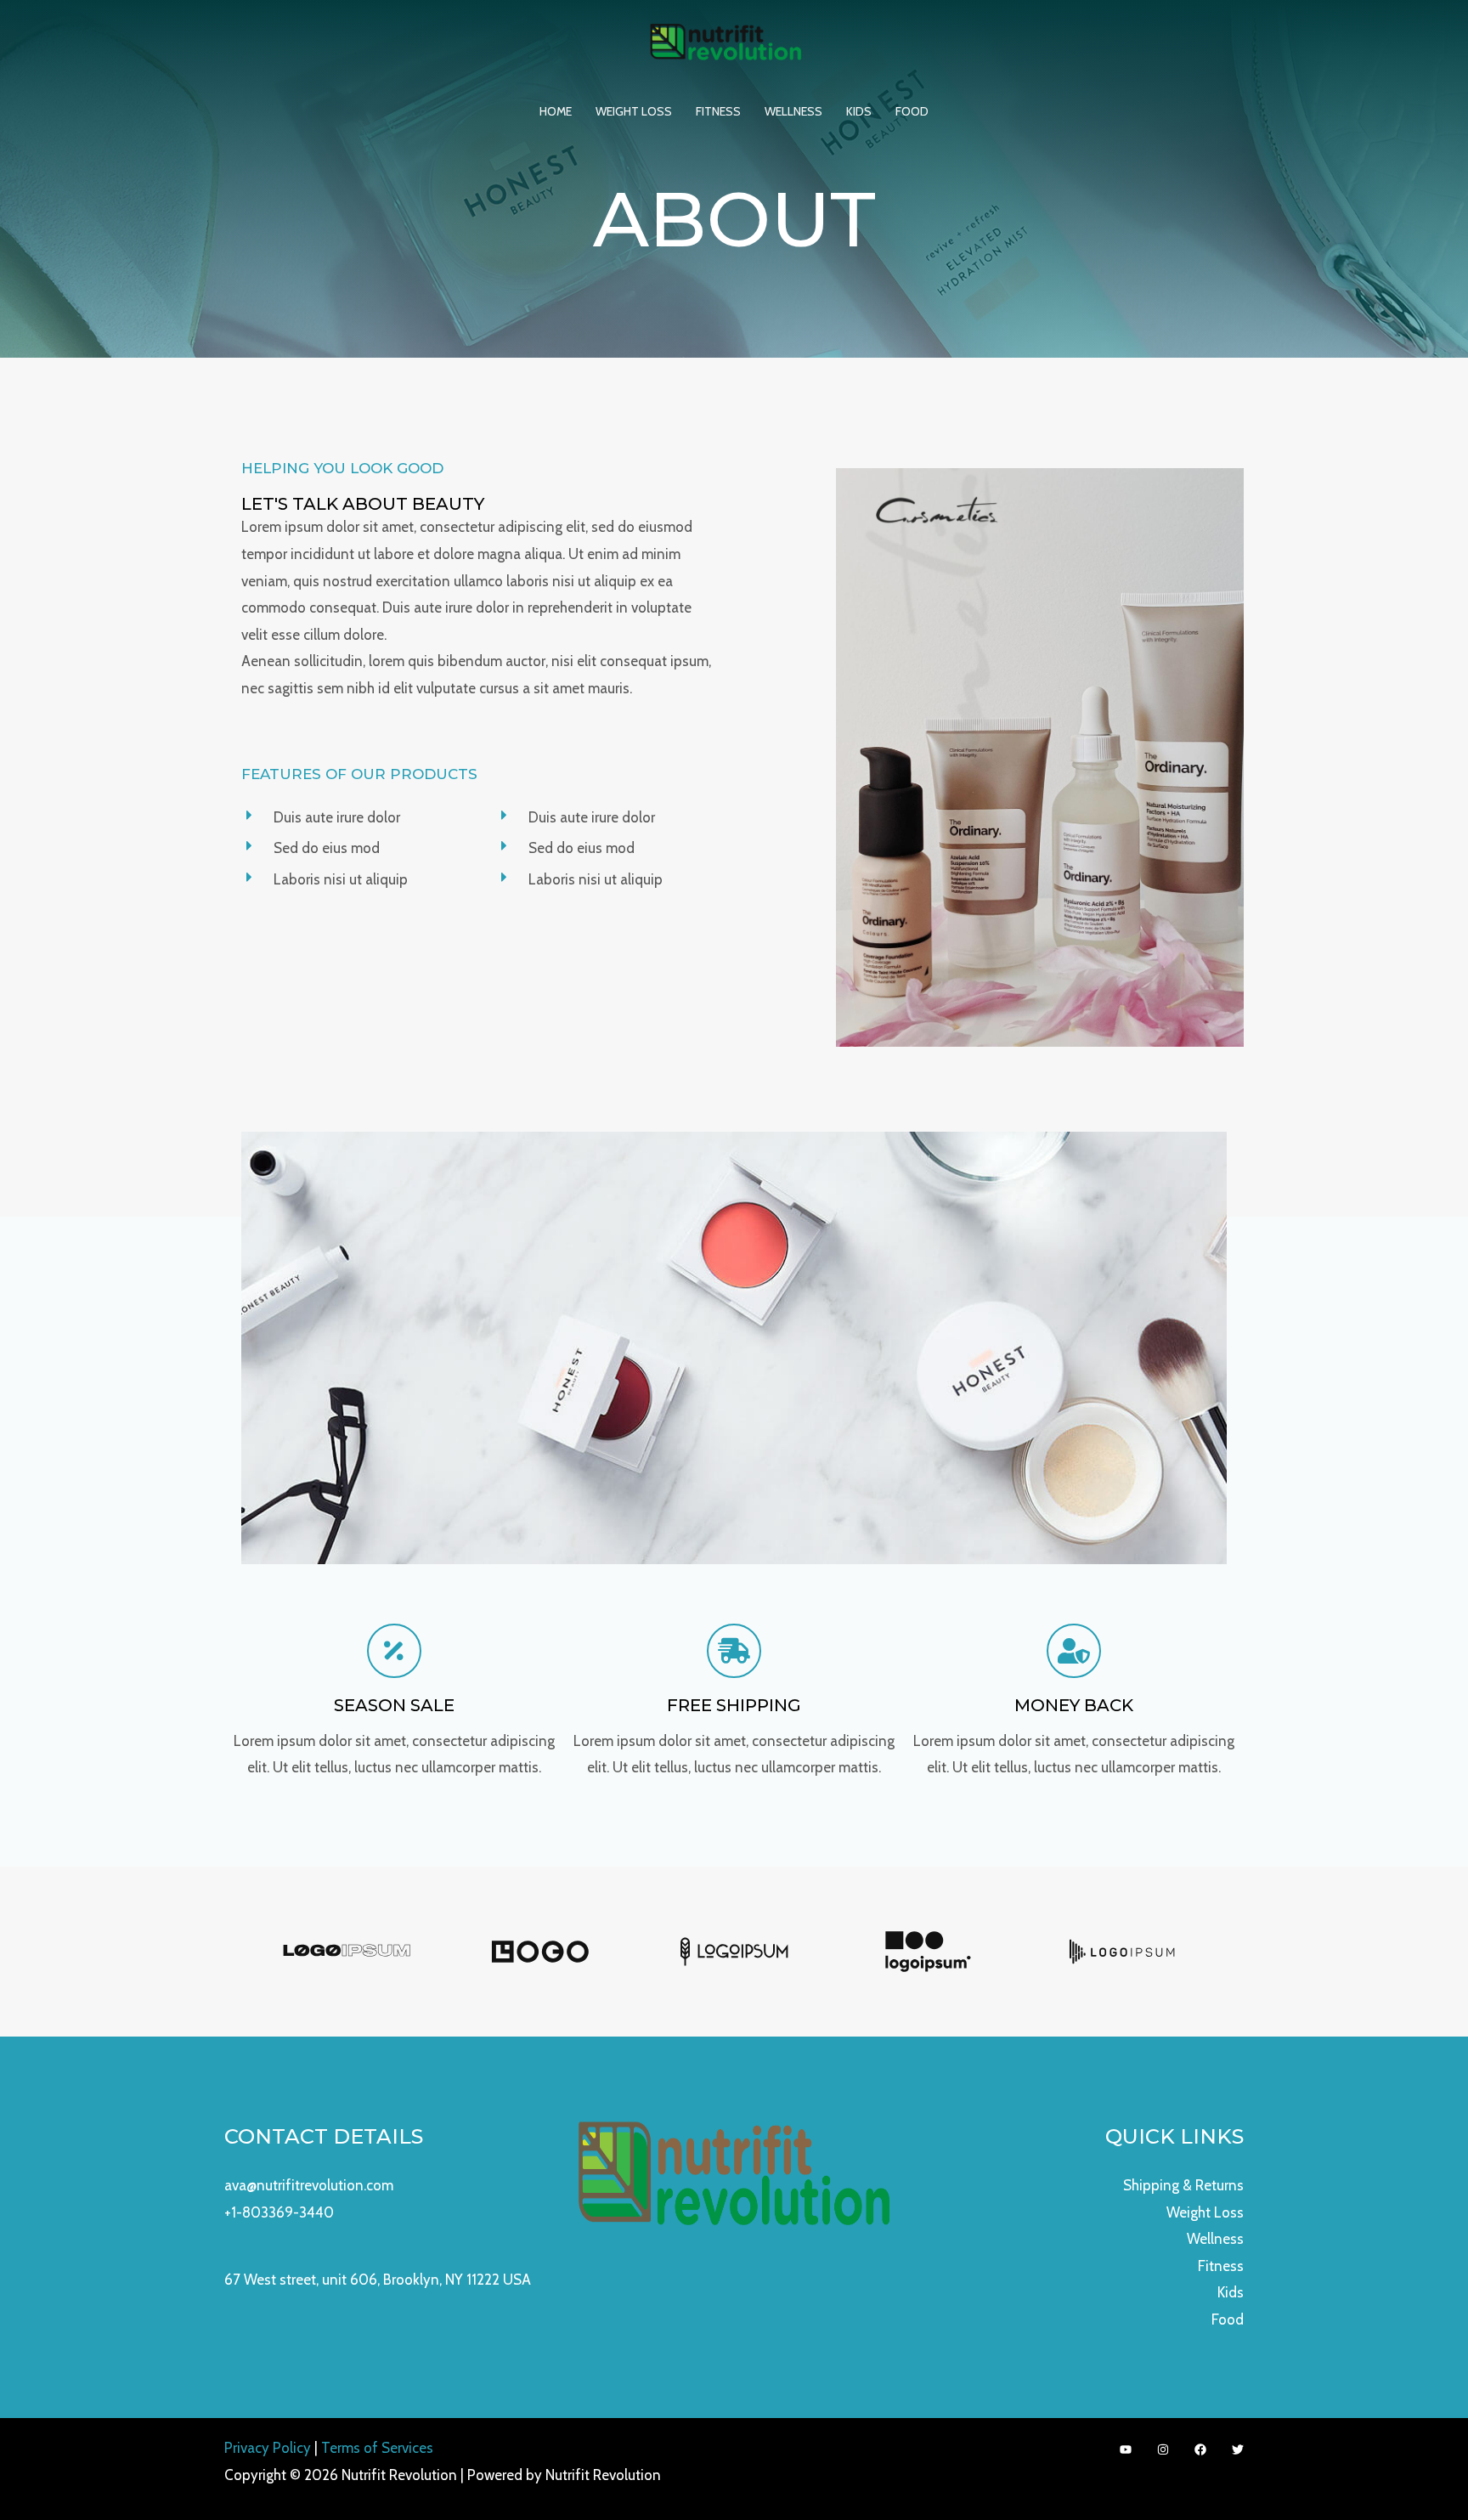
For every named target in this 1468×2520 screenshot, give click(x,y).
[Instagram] (1163, 2449)
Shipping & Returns (1183, 2185)
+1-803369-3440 (279, 2212)
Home (556, 111)
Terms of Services (377, 2448)
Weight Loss (634, 111)
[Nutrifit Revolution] (727, 42)
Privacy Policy (268, 2448)
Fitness (718, 111)
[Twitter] (1238, 2449)
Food (912, 111)
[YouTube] (1126, 2449)
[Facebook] (1200, 2449)
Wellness (793, 111)
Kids (859, 111)
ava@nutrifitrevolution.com (309, 2185)
